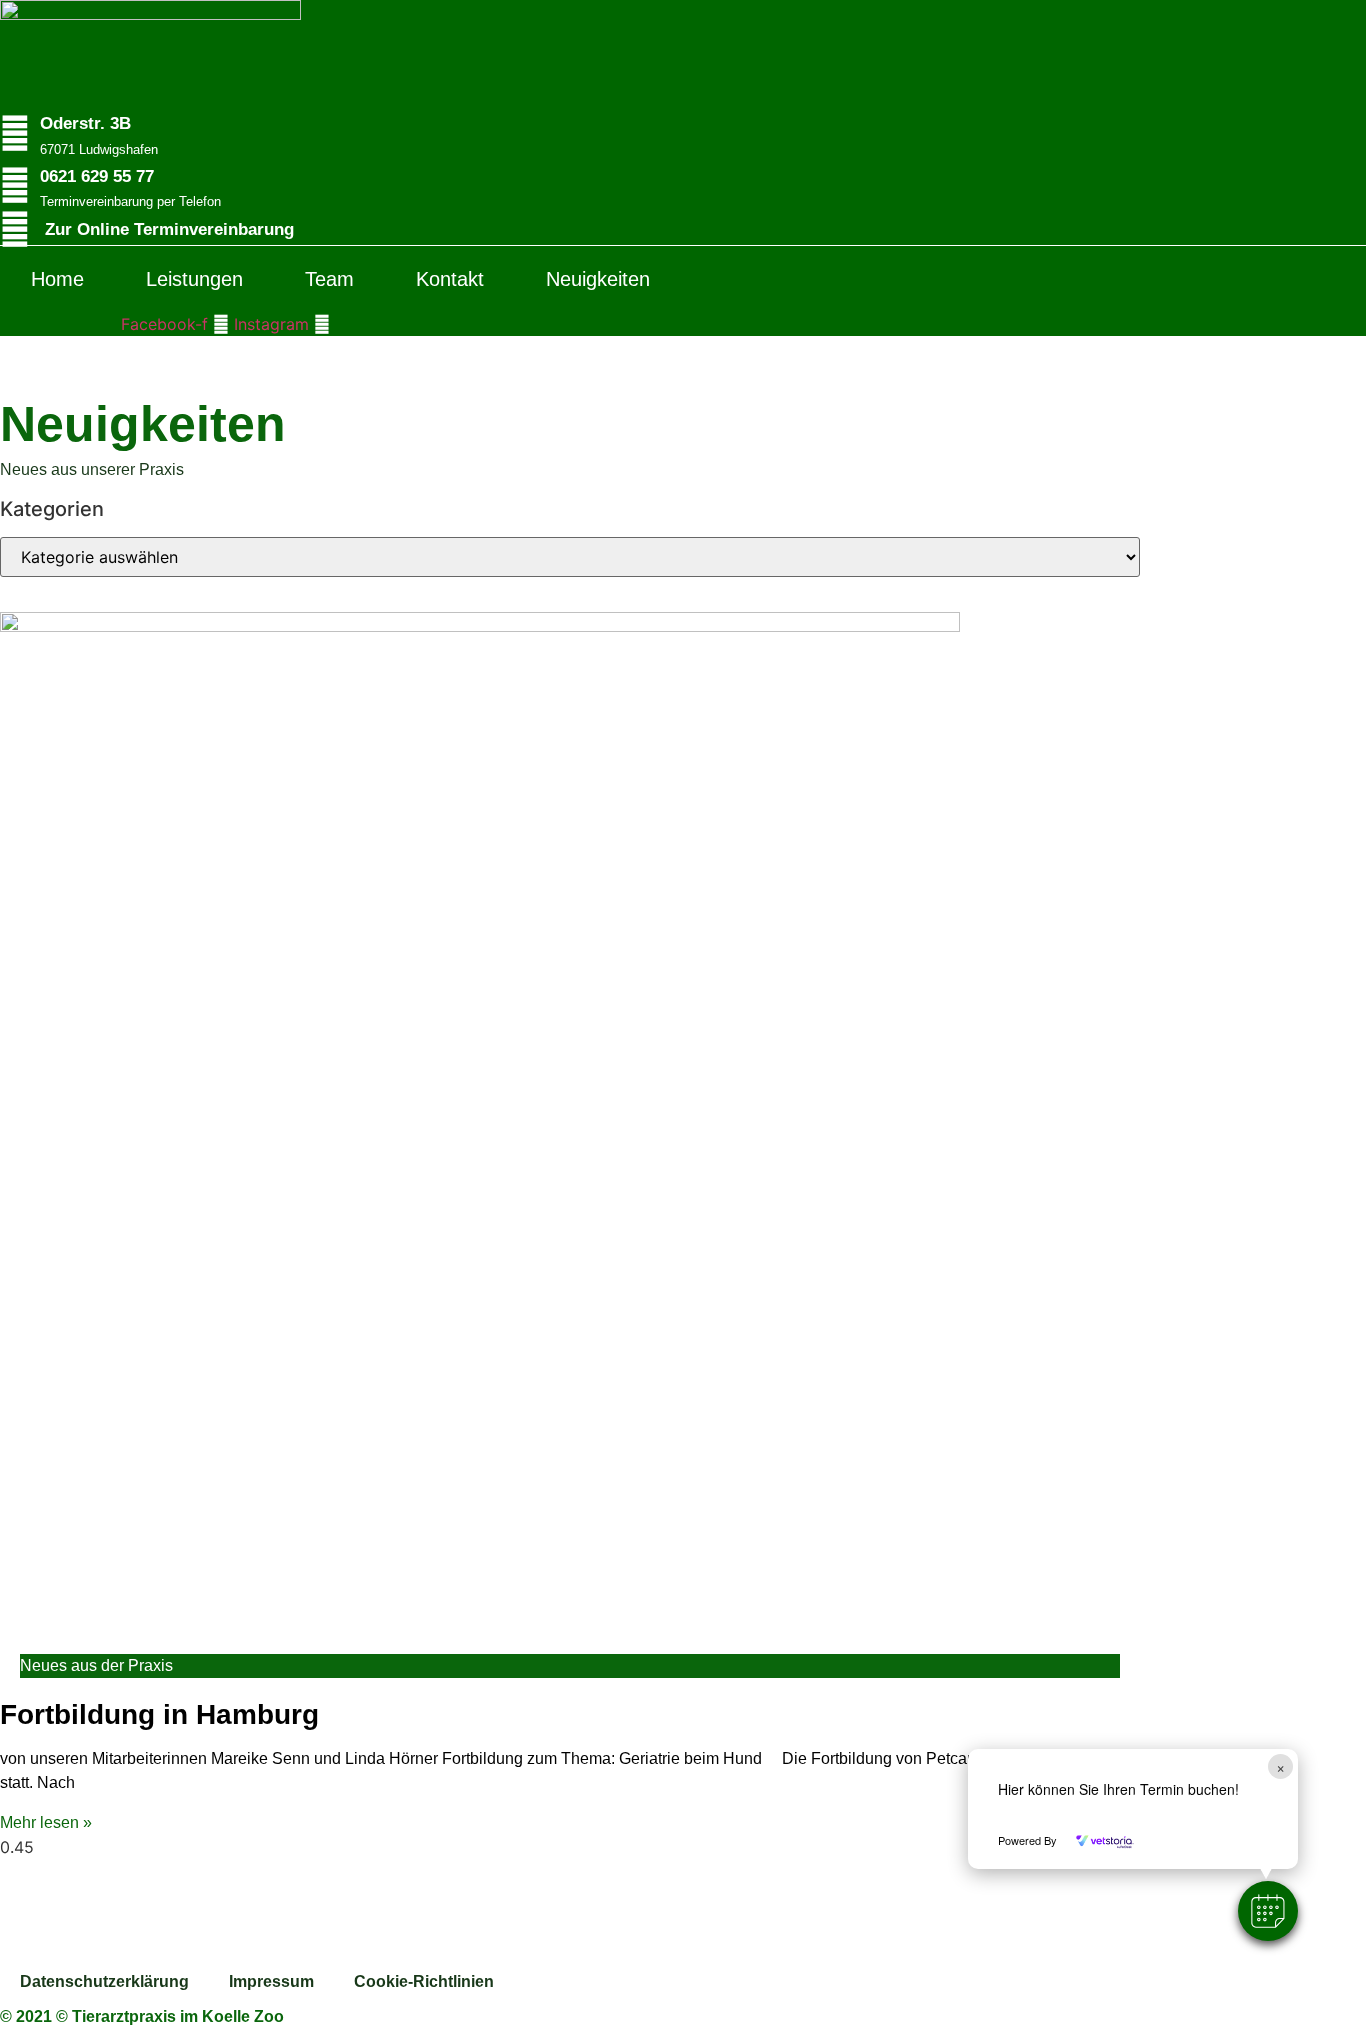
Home (57, 279)
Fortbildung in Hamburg (159, 1714)
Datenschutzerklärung (104, 1981)
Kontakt (450, 279)
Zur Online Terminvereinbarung (169, 229)
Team (329, 279)
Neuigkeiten (598, 279)
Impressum (271, 1981)
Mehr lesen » (46, 1822)
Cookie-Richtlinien (424, 1981)
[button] (1268, 1911)
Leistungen (194, 279)
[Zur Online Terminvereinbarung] (15, 229)
